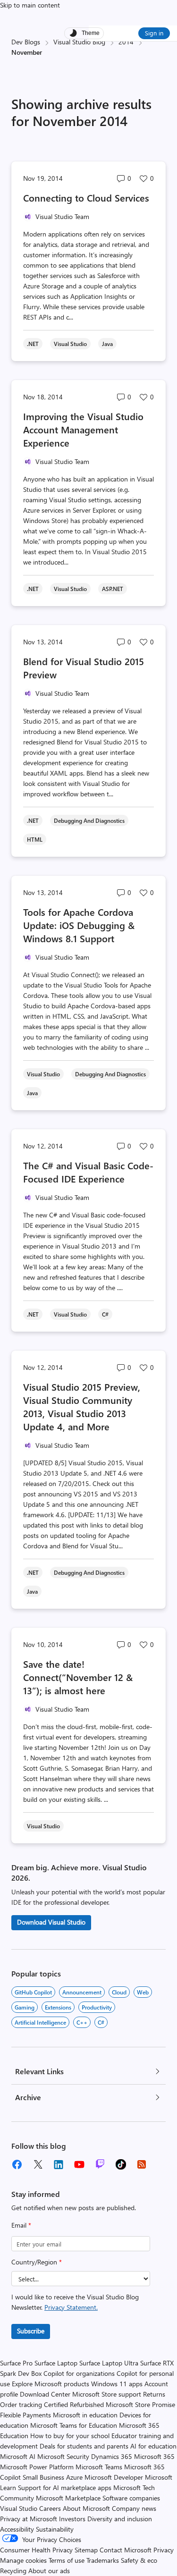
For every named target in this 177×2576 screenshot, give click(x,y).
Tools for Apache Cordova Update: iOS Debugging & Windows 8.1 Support (79, 925)
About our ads (49, 2571)
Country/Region (37, 2262)
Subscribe (31, 2331)
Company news (134, 2508)
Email (21, 2225)
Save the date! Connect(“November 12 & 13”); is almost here (78, 1677)
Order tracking (21, 2404)
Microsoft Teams (99, 2467)
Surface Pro (16, 2363)
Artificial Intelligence (40, 2022)
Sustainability (55, 2529)
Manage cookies (23, 2560)
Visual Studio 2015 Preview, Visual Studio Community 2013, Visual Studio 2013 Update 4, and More (82, 1406)
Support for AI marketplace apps (65, 2487)
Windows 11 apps (117, 2384)
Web (143, 1992)
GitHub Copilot (33, 1992)
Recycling (13, 2571)
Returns (154, 2394)
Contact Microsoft (126, 2550)
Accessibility (17, 2529)
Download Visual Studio (51, 1922)
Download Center (45, 2394)
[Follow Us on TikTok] (121, 2164)
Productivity (97, 2007)
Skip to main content (30, 5)
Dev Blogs (26, 42)
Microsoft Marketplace (68, 2498)
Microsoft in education (85, 2415)
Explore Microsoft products (51, 2384)
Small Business (43, 2477)
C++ (82, 2022)
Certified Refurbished (74, 2404)
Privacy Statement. (71, 2307)
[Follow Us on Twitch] (100, 2164)
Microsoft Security (63, 2456)
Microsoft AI (18, 2456)
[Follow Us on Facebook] (17, 2164)
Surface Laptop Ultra (109, 2363)
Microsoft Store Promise (140, 2404)
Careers (50, 2508)
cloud (119, 1992)
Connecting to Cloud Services (86, 198)
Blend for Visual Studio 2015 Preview (84, 668)
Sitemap (86, 2550)
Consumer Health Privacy (36, 2550)
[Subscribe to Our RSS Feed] (142, 2164)
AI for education (153, 2446)
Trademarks (103, 2560)
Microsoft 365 (154, 2456)
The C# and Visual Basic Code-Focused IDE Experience (88, 1172)
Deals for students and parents (84, 2446)
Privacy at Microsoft (29, 2519)
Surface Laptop (56, 2363)
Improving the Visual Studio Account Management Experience (83, 429)
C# (101, 2022)
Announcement (82, 1992)
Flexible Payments (25, 2415)
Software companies (131, 2498)
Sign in (154, 33)
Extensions (58, 2007)
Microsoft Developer (114, 2477)
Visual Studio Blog (79, 42)
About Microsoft (86, 2508)
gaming (25, 2007)
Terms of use (67, 2560)
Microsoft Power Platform (37, 2467)
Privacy (164, 2550)
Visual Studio (19, 2508)
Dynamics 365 (112, 2456)
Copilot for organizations (79, 2373)
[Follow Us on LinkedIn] (59, 2164)
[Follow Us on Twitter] (38, 2164)
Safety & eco (139, 2560)
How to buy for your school (70, 2436)
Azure (74, 2477)
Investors (72, 2519)
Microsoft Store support (107, 2394)
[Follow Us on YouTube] (79, 2164)
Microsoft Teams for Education (74, 2425)
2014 (126, 42)
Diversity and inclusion (120, 2519)
